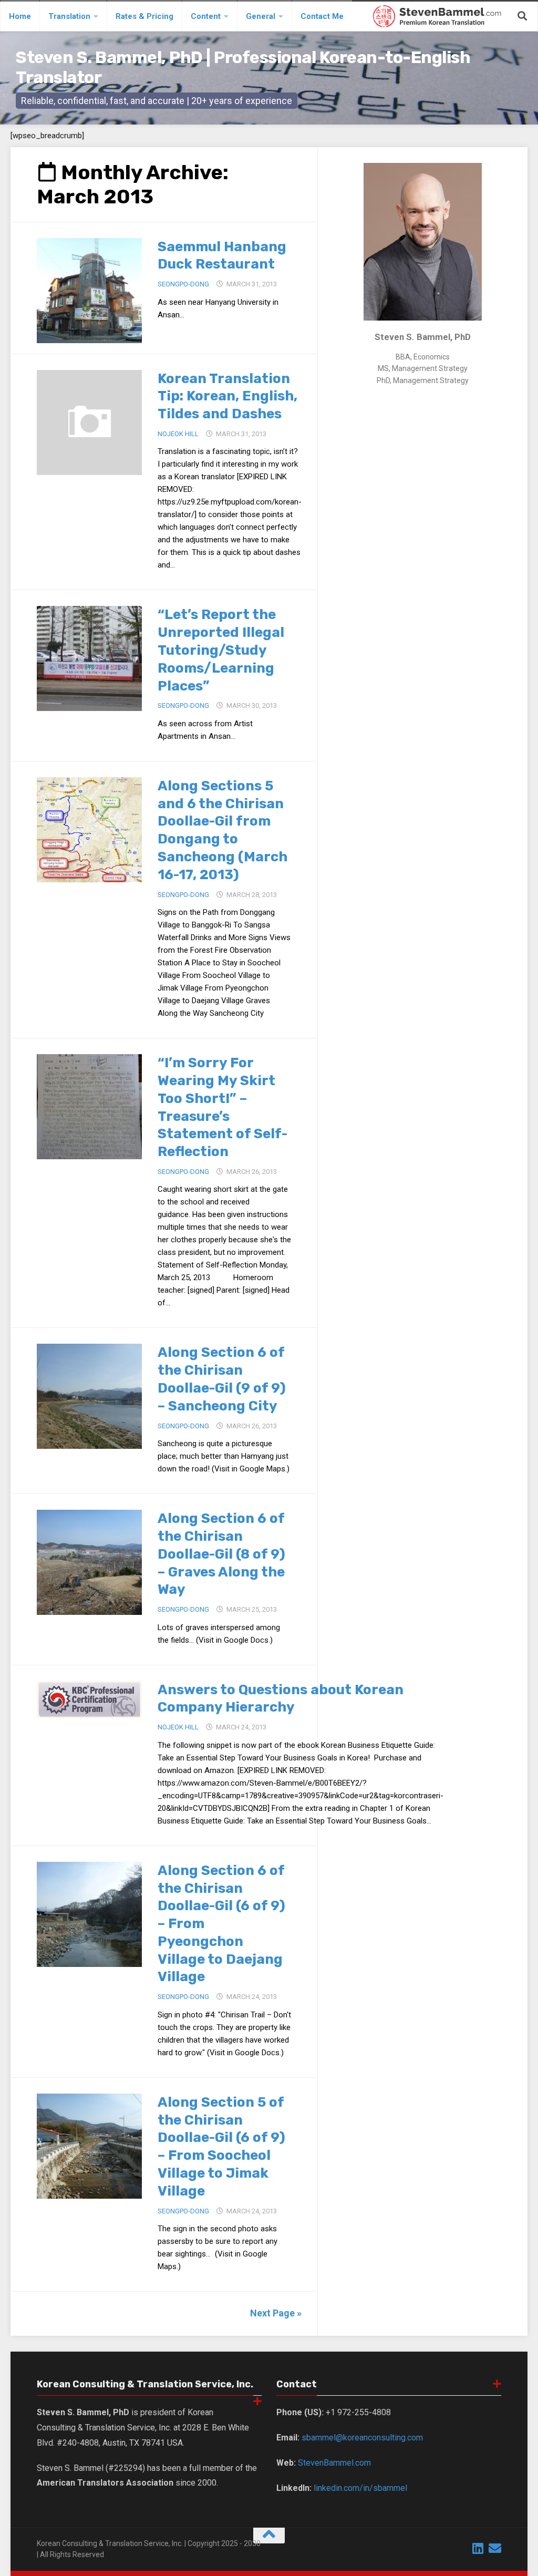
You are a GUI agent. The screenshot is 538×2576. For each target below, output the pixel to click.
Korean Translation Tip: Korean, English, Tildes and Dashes (227, 396)
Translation (69, 16)
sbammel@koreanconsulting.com (362, 2438)
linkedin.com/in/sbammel (360, 2488)
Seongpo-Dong (183, 284)
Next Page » (276, 2313)
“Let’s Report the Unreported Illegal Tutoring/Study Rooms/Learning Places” (221, 650)
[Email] (495, 2548)
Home (20, 16)
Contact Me (322, 16)
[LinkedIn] (478, 2548)
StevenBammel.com (334, 2463)
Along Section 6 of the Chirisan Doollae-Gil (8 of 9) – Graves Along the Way (221, 1554)
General (261, 16)
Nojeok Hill (178, 434)
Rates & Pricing (144, 16)
